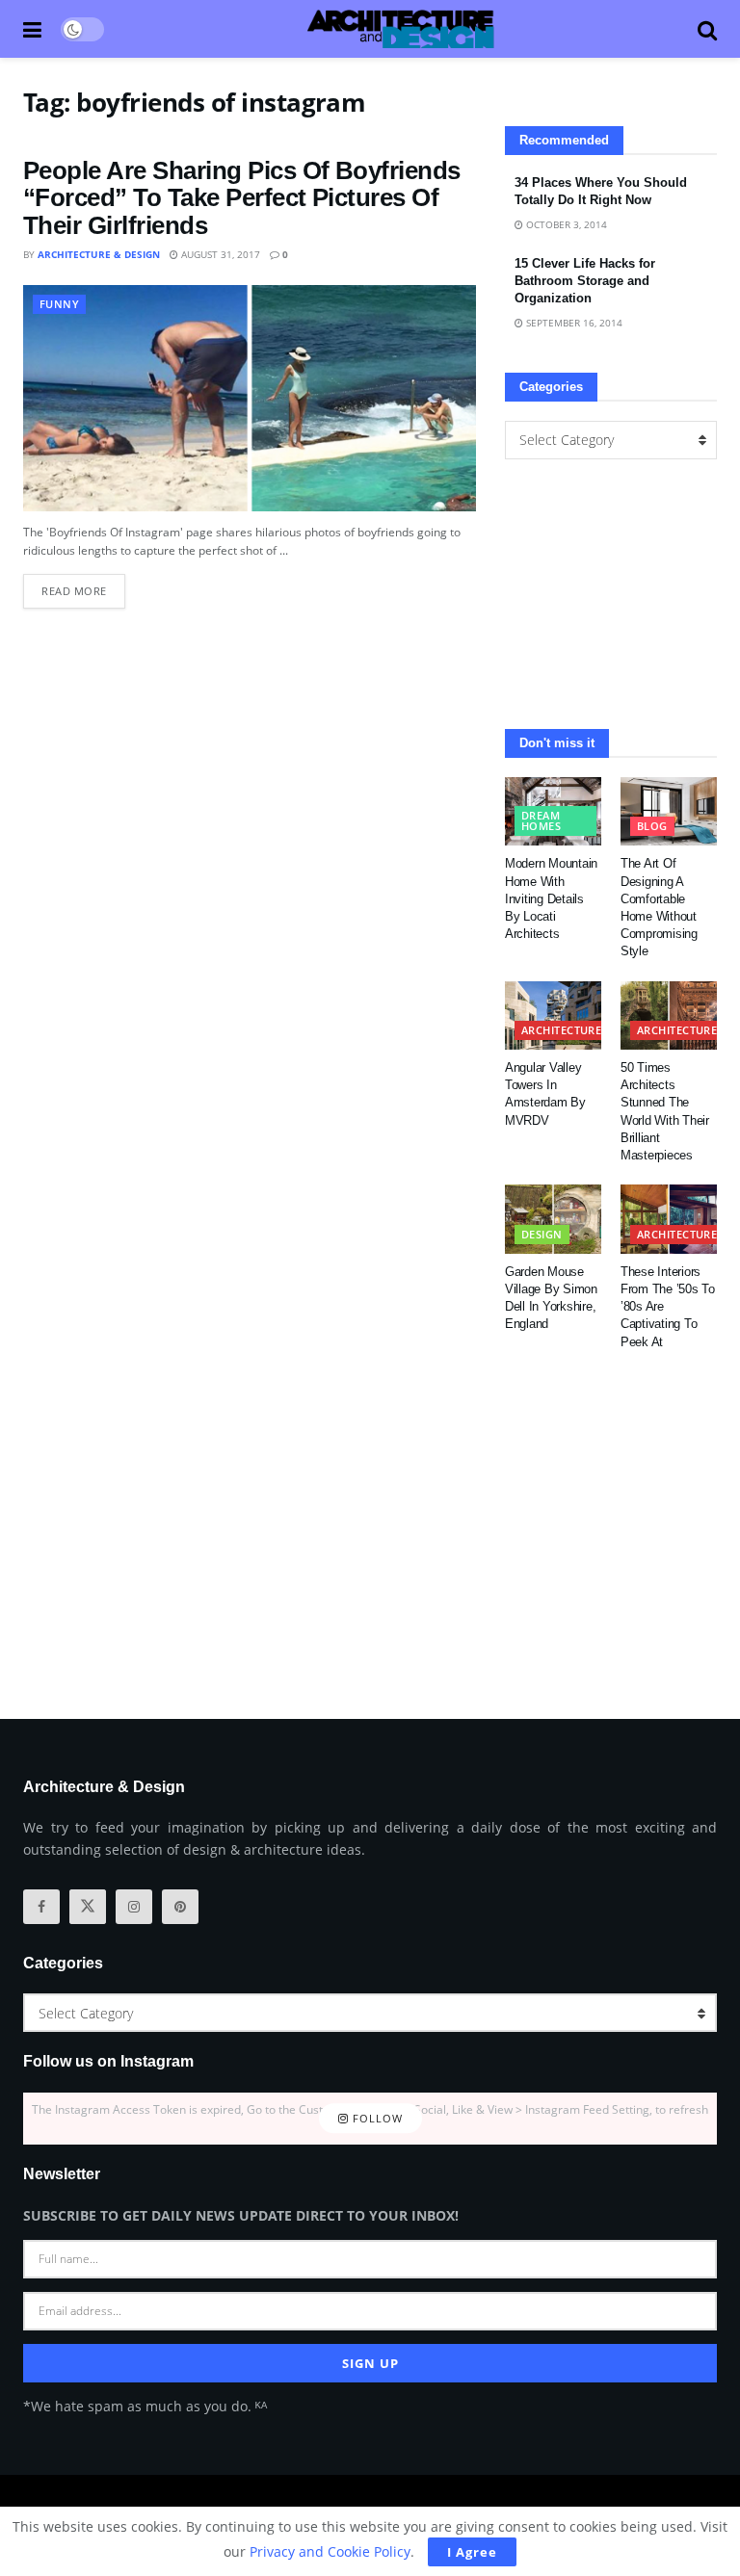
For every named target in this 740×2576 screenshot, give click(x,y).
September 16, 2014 (573, 323)
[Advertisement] (611, 594)
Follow (376, 2118)
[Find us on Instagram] (134, 1907)
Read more (83, 586)
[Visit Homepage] (401, 29)
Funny (59, 304)
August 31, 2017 (219, 254)
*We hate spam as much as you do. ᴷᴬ (145, 2406)
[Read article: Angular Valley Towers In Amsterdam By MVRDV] (553, 1016)
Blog (652, 826)
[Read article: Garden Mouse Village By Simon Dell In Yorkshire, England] (553, 1219)
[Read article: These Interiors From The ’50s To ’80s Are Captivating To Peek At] (669, 1219)
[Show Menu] (32, 29)
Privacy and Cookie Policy (330, 2551)
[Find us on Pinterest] (180, 1907)
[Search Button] (707, 29)
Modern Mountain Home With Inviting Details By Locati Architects (551, 898)
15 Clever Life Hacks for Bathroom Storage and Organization (585, 281)
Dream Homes (541, 820)
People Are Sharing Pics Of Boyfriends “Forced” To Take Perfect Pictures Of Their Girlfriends (242, 198)
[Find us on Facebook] (41, 1907)
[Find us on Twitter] (88, 1907)
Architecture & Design (99, 254)
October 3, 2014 (565, 224)
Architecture (561, 1030)
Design (542, 1234)
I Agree (472, 2552)
